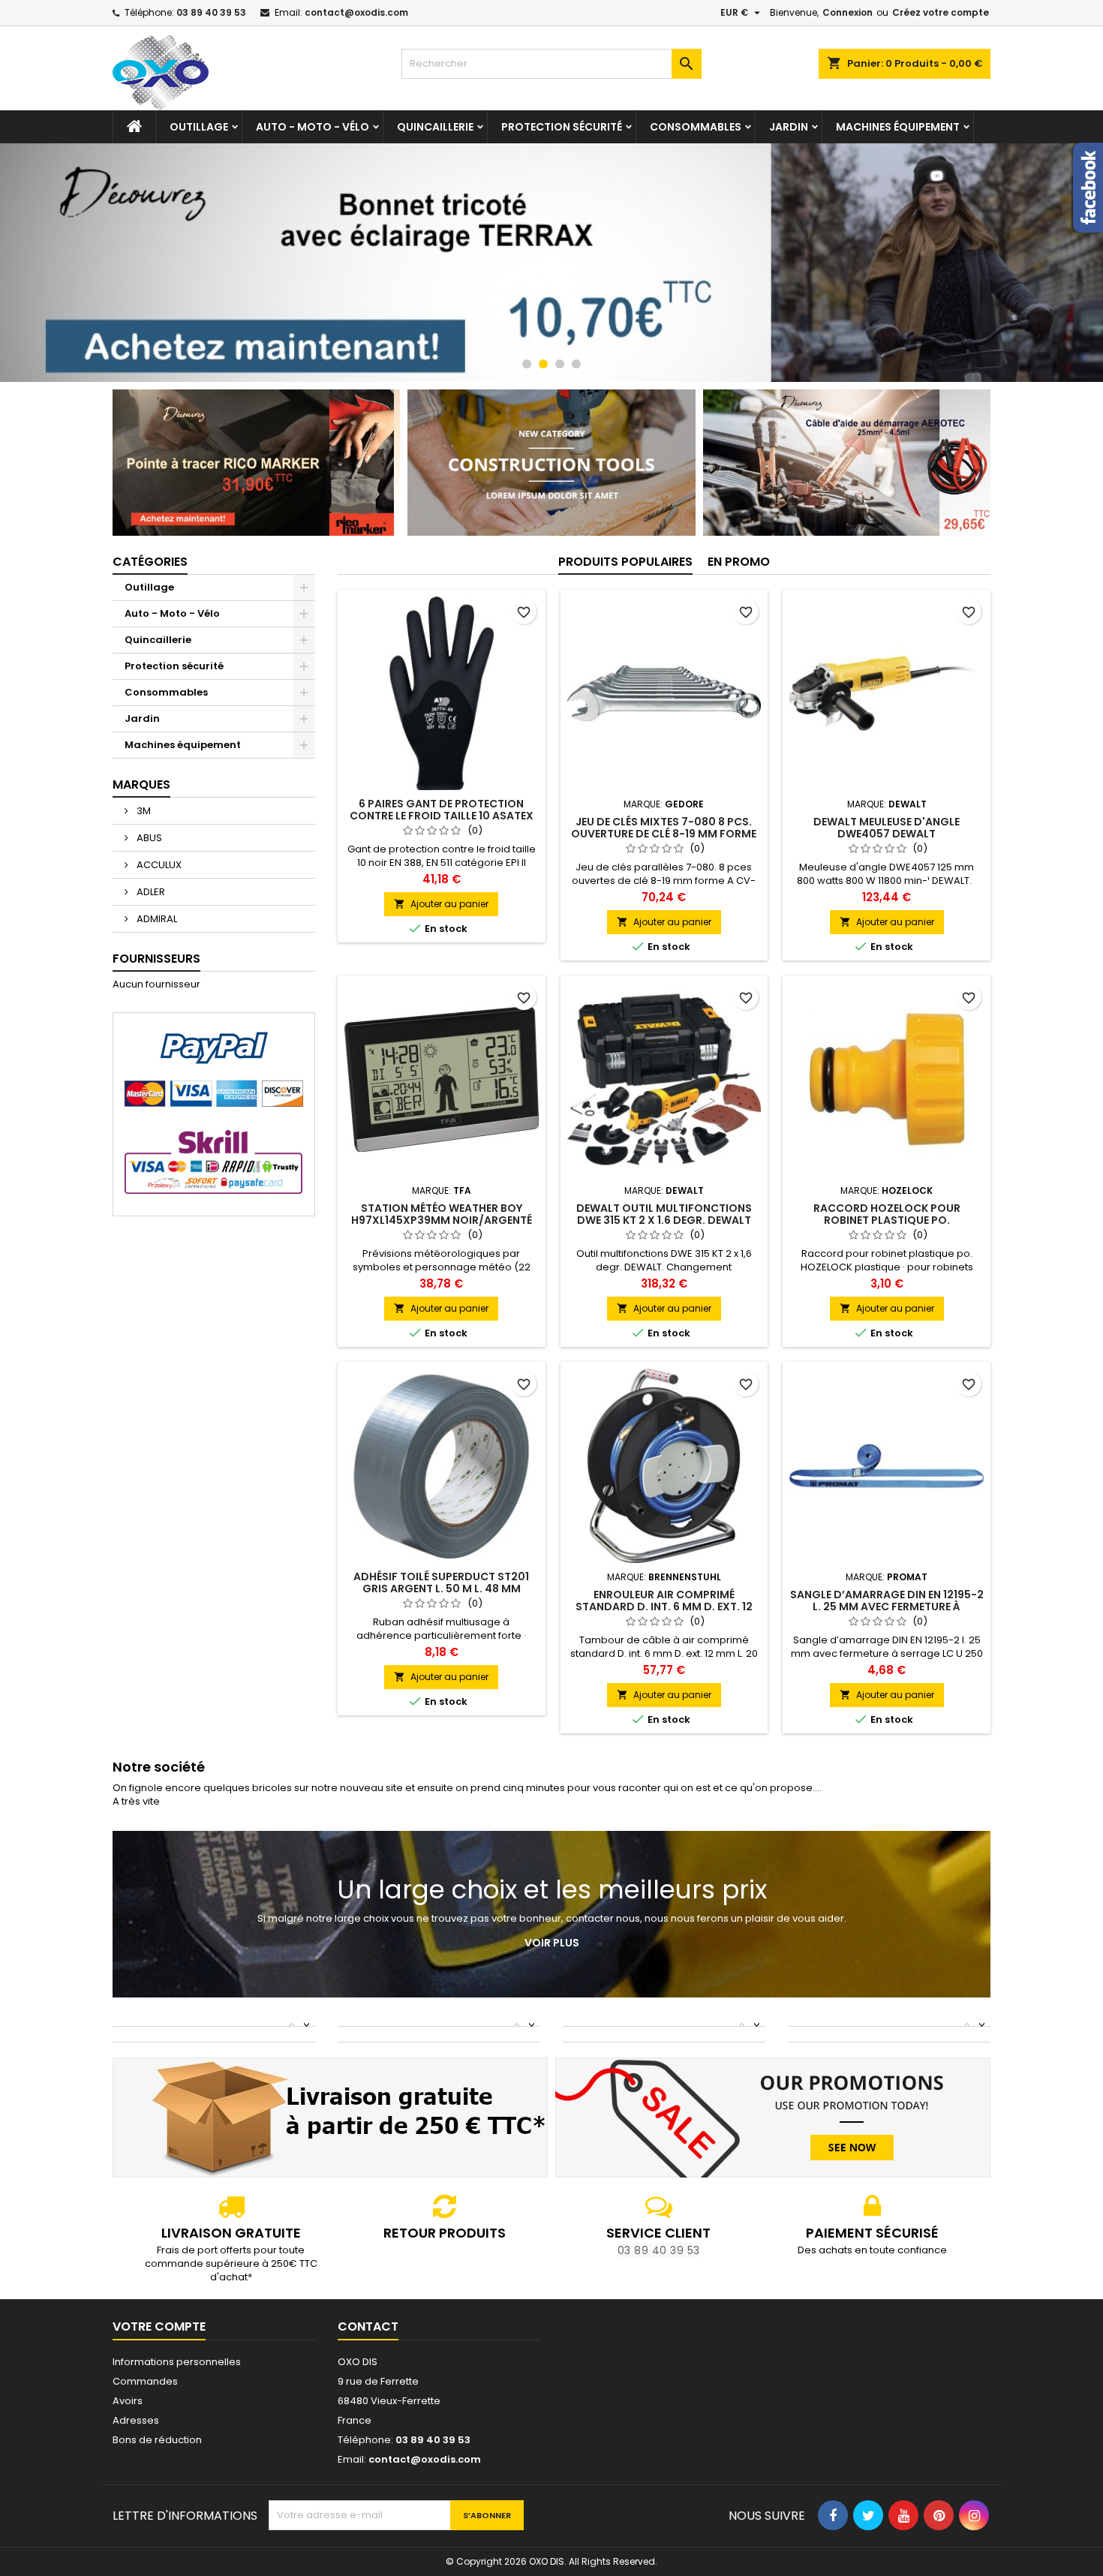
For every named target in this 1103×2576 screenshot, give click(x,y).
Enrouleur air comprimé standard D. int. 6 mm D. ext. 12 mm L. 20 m (664, 1607)
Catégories (150, 562)
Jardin (789, 127)
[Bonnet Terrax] (551, 263)
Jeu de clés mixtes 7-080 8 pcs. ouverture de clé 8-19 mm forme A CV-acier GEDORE (664, 834)
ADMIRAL (156, 919)
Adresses (136, 2420)
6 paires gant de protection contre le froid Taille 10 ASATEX (442, 810)
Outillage (199, 127)
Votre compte (159, 2327)
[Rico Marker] (256, 462)
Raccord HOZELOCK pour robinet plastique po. (887, 1214)
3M (143, 811)
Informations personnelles (177, 2362)
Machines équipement (898, 127)
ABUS (148, 838)
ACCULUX (158, 865)
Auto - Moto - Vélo (313, 127)
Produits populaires (625, 562)
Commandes (145, 2381)
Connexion (848, 12)
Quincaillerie (435, 127)
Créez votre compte (941, 12)
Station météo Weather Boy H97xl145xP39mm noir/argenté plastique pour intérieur (442, 1220)
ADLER (150, 892)
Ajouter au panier (441, 904)
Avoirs (128, 2401)
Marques (141, 785)
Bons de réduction (157, 2440)
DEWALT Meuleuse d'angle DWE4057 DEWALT (887, 828)
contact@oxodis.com (356, 12)
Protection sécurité (562, 127)
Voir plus (552, 1943)
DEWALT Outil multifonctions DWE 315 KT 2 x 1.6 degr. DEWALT (664, 1214)
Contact (368, 2327)
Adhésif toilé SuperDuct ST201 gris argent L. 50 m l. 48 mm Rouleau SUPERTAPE (441, 1589)
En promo (739, 562)
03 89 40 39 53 (211, 12)
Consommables (696, 127)
